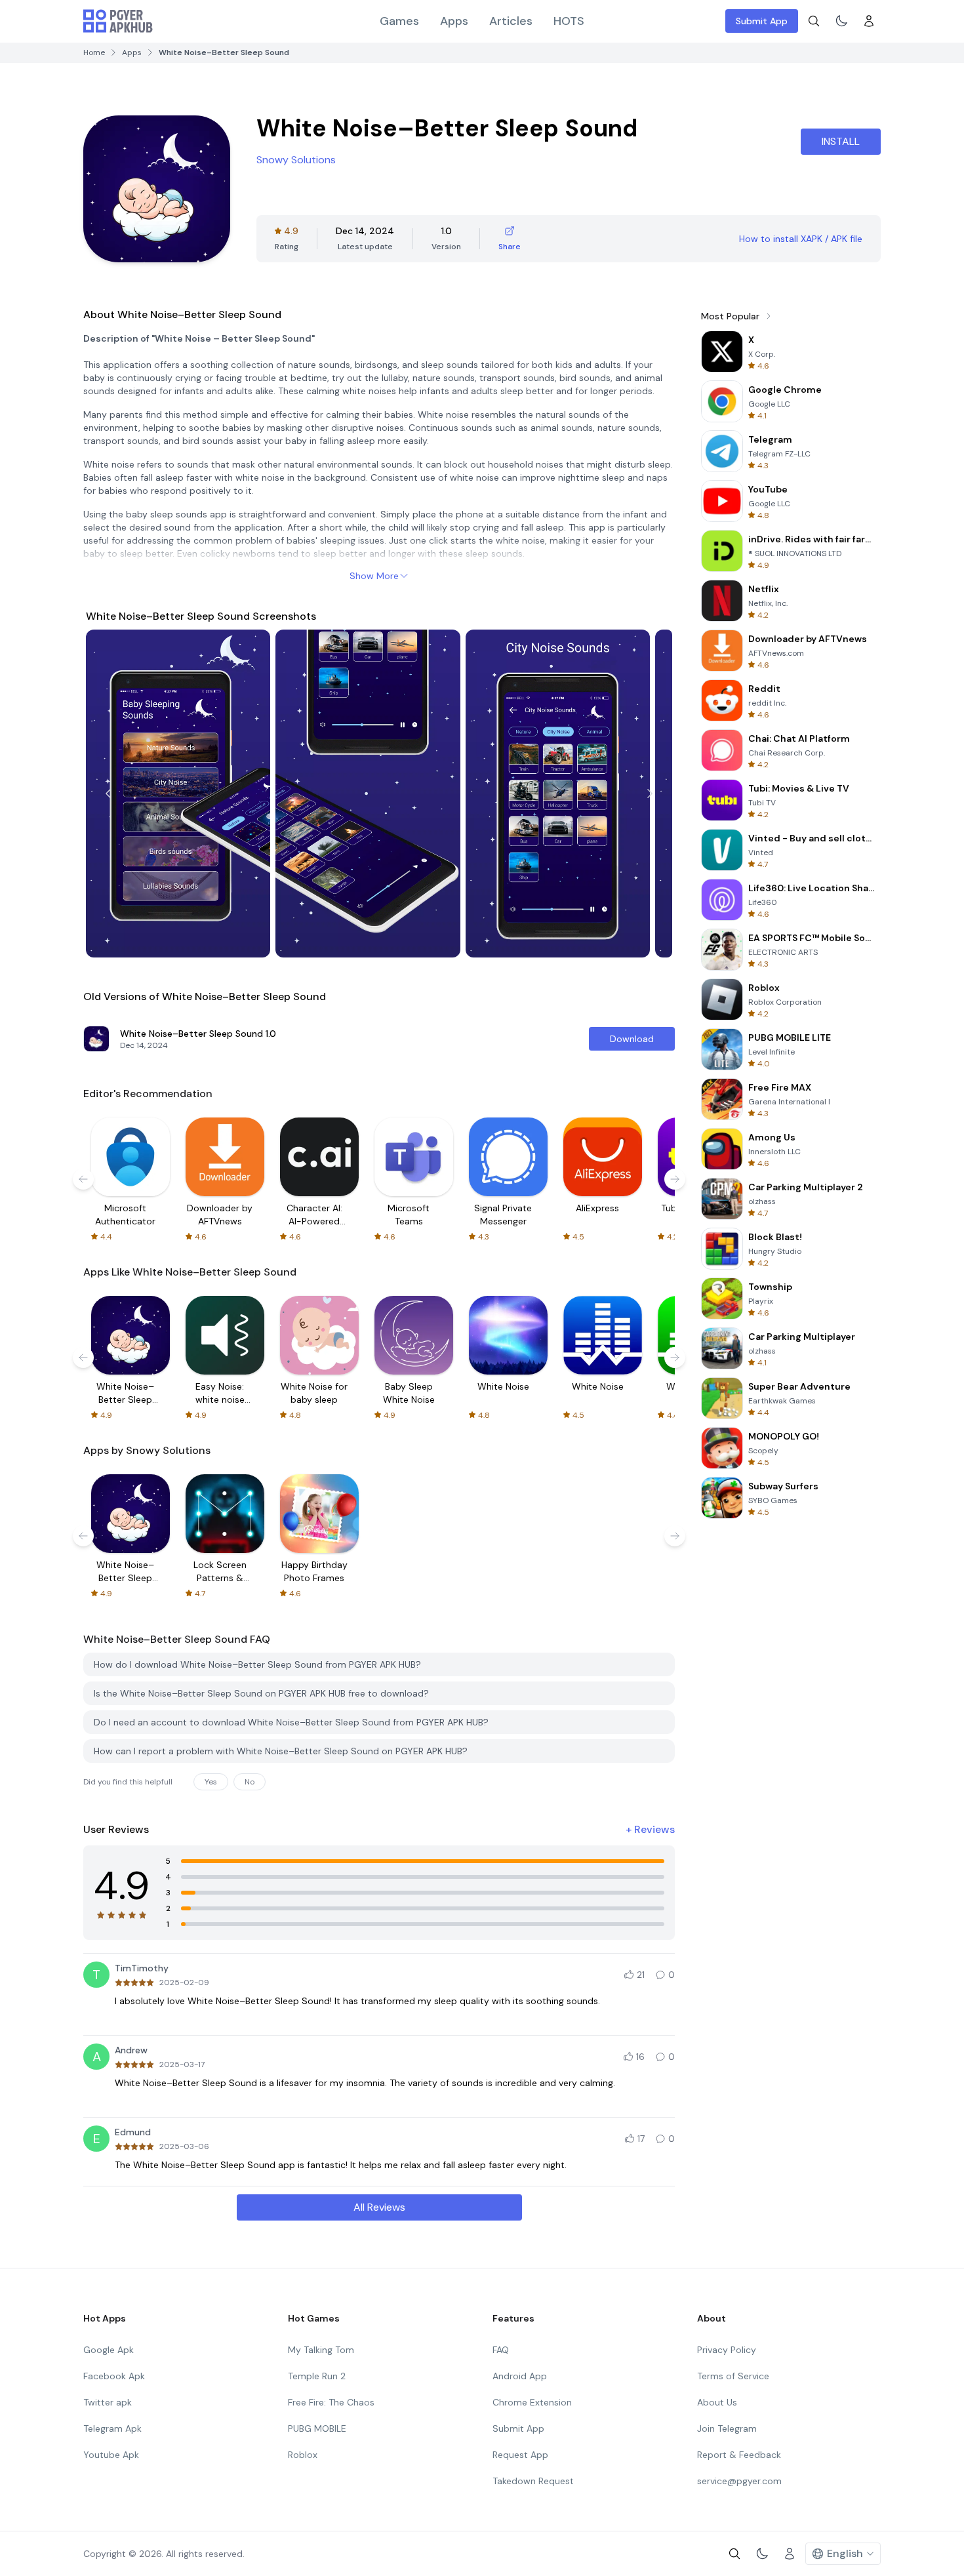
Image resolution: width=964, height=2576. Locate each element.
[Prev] (108, 794)
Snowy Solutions (296, 160)
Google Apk (109, 2350)
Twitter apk (108, 2402)
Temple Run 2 (317, 2376)
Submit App (762, 21)
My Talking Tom (321, 2350)
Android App (520, 2376)
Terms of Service (733, 2376)
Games (399, 21)
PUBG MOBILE (317, 2428)
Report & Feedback (739, 2455)
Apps (454, 21)
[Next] (650, 794)
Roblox (303, 2455)
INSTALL (841, 141)
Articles (511, 21)
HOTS (569, 21)
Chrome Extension (532, 2402)
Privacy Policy (727, 2350)
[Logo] (118, 21)
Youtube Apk (111, 2455)
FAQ (501, 2350)
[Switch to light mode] (841, 21)
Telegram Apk (112, 2428)
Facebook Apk (114, 2376)
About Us (717, 2402)
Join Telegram (727, 2428)
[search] (814, 21)
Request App (520, 2455)
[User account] (869, 21)
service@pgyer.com (739, 2481)
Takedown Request (533, 2481)
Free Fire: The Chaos (331, 2402)
